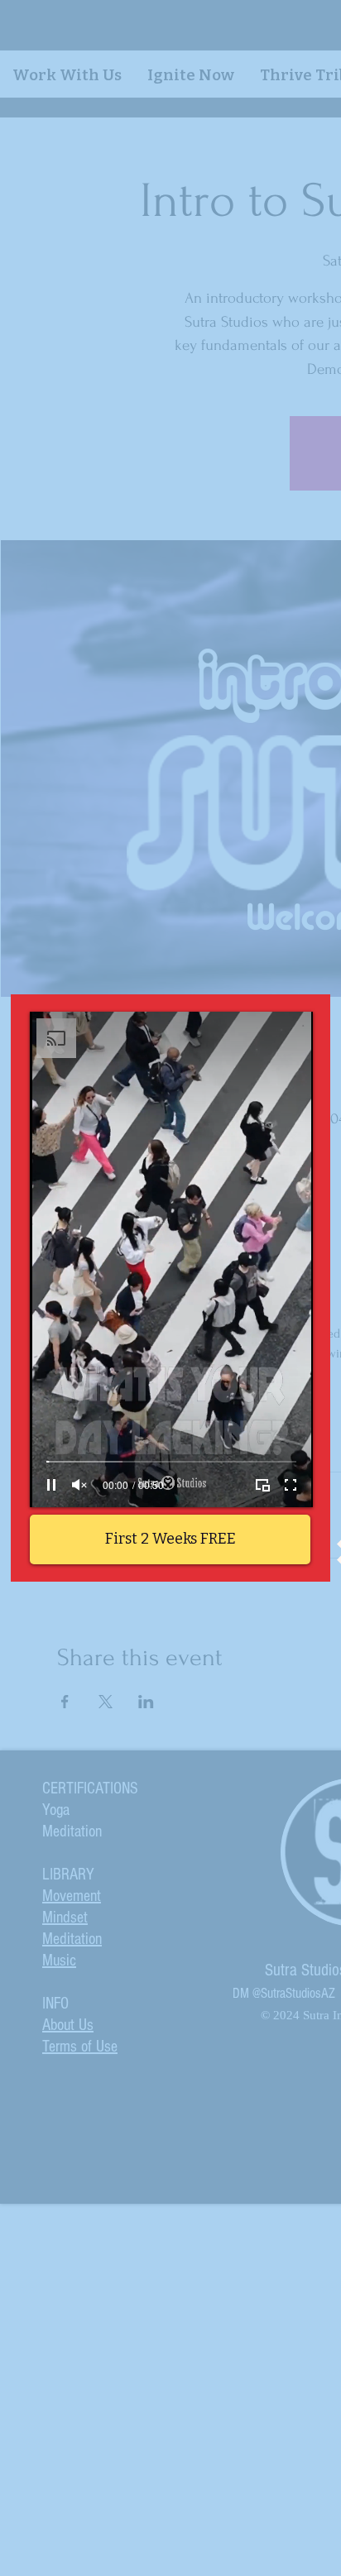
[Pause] (51, 1485)
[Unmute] (79, 1485)
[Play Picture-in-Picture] (262, 1485)
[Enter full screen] (291, 1485)
